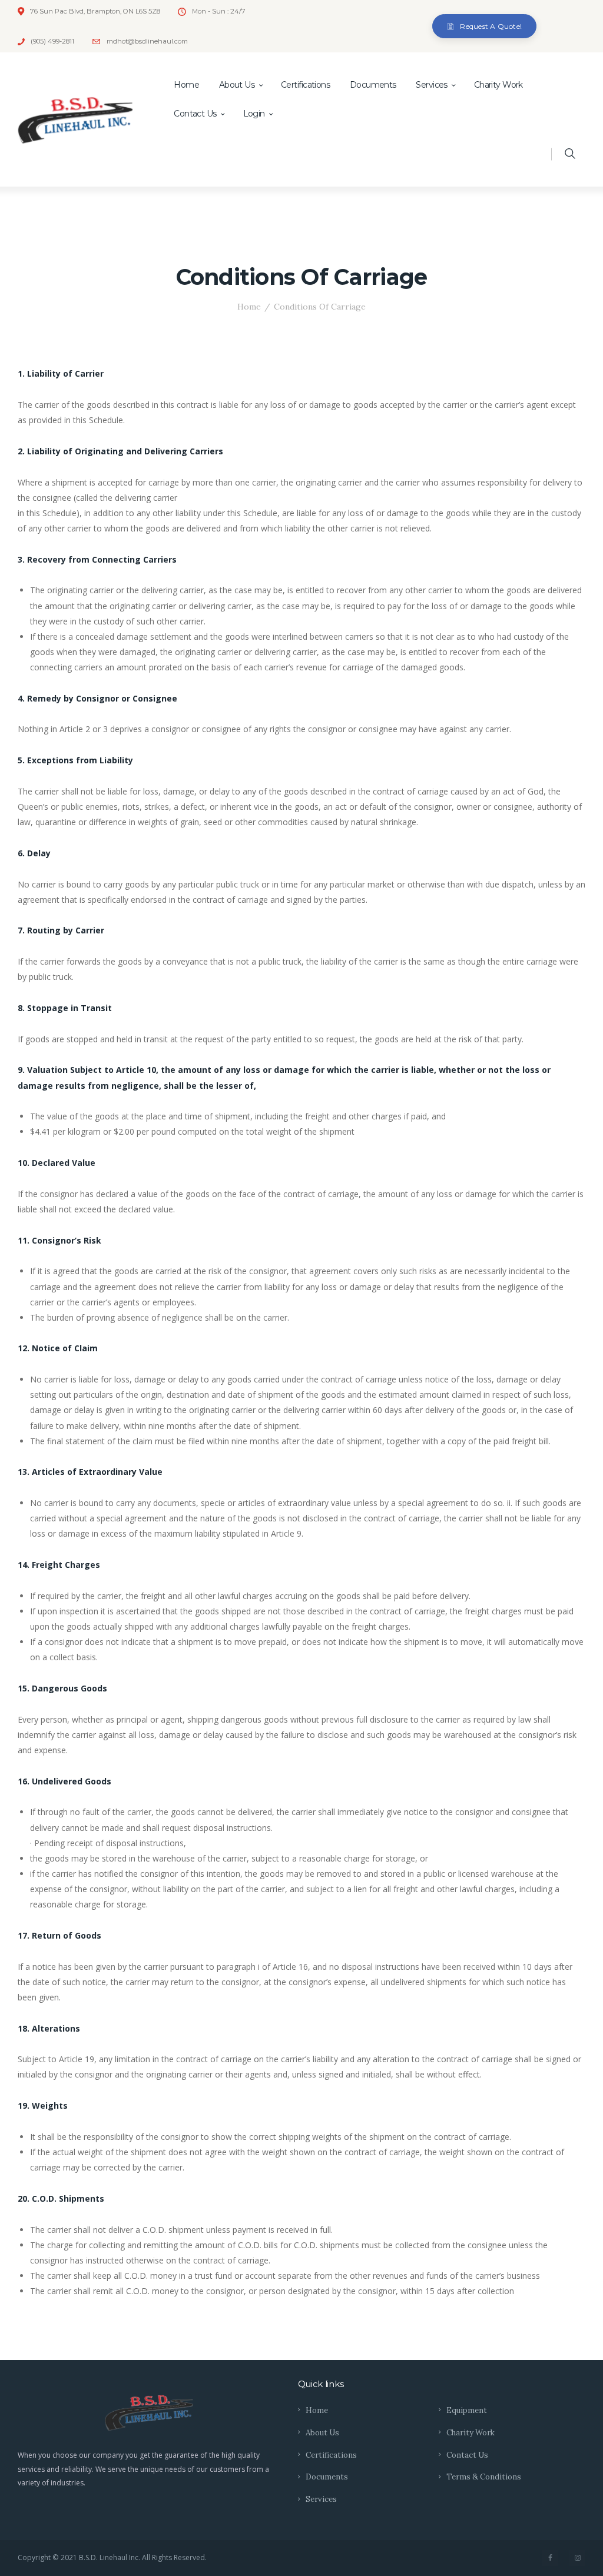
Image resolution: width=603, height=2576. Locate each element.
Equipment (467, 2410)
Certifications (331, 2455)
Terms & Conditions (484, 2477)
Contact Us (467, 2455)
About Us (322, 2433)
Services (321, 2499)
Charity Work (471, 2433)
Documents (327, 2477)
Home (249, 307)
